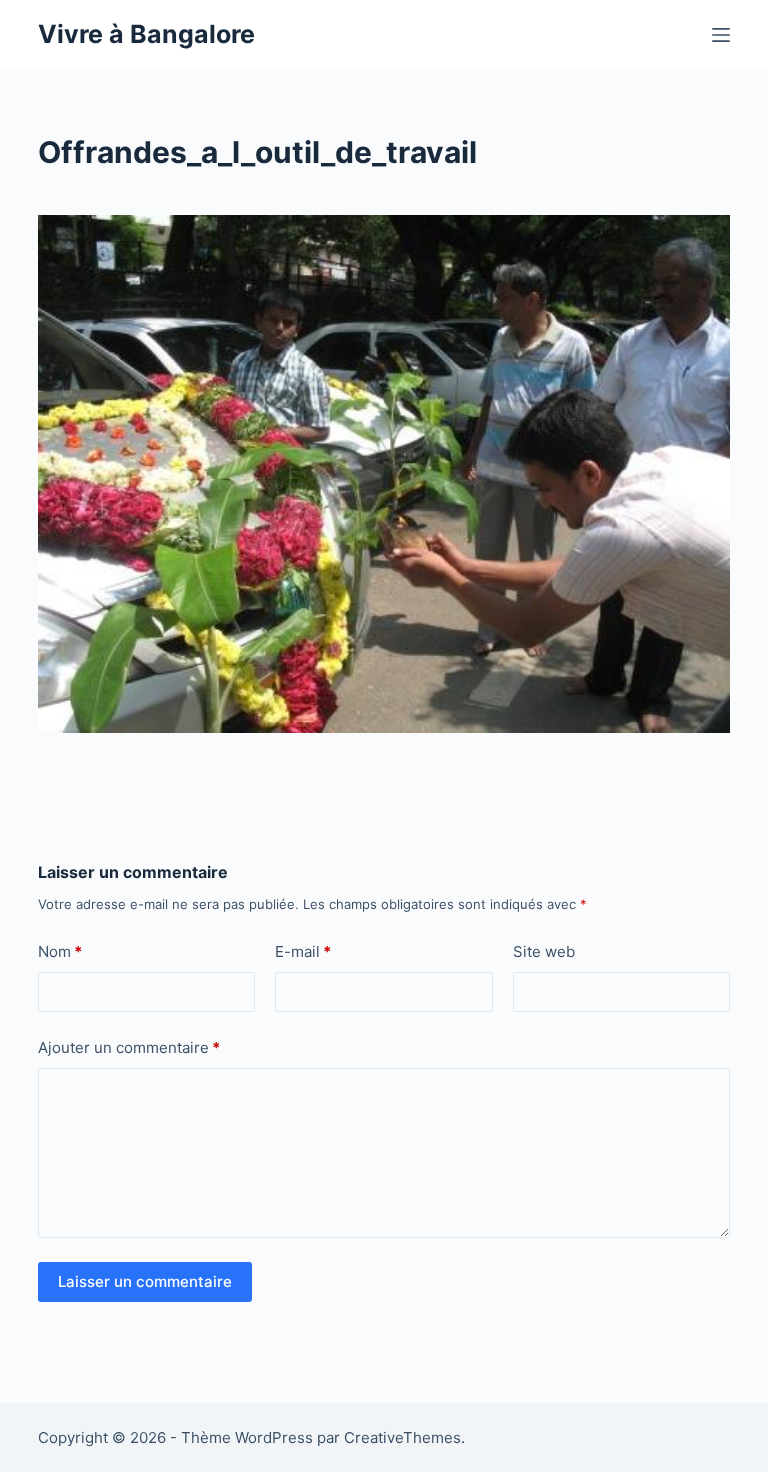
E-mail (303, 951)
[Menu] (721, 35)
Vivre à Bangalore (146, 34)
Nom (60, 951)
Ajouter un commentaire (129, 1047)
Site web (544, 951)
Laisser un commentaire (145, 1281)
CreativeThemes (402, 1437)
